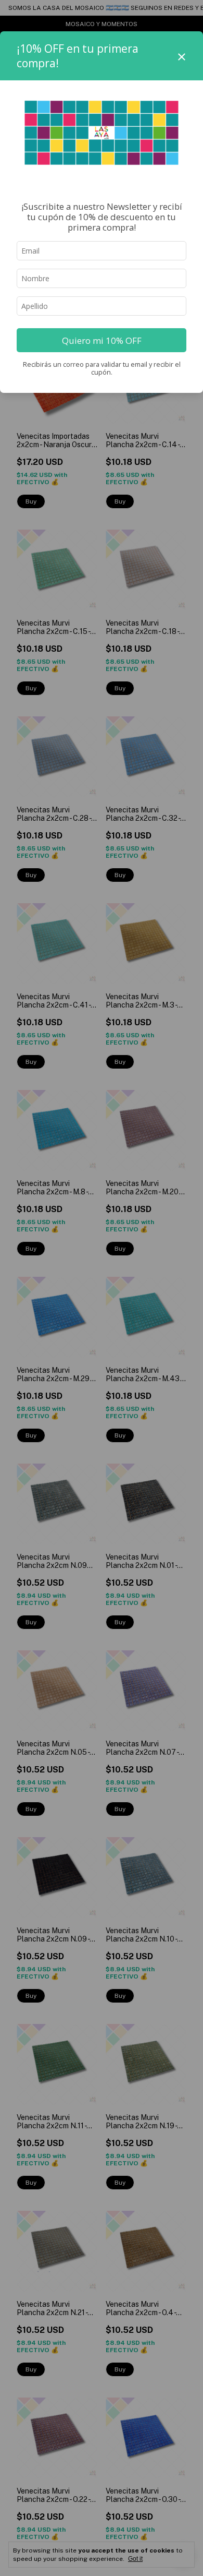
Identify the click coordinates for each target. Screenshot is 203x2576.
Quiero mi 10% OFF (102, 340)
